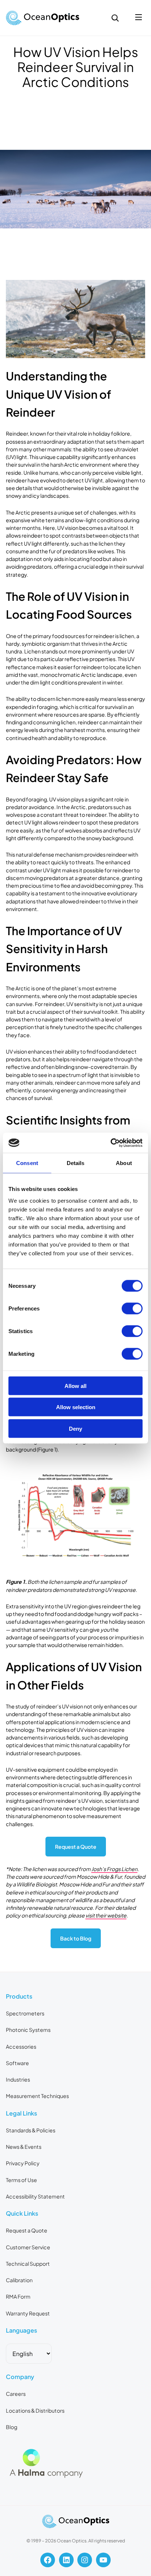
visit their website (106, 1915)
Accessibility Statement (35, 2196)
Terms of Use (21, 2180)
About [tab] (124, 1163)
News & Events (24, 2147)
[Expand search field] (115, 18)
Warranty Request (28, 2313)
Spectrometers (25, 2013)
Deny (75, 1428)
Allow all (75, 1386)
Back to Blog (76, 1938)
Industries (18, 2079)
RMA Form (18, 2296)
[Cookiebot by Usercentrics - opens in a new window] (111, 1143)
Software (17, 2063)
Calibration (19, 2280)
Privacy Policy (23, 2163)
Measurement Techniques (37, 2096)
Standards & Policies (31, 2130)
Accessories (21, 2046)
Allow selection (76, 1407)
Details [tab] (76, 1163)
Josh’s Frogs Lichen (114, 1869)
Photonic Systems (28, 2030)
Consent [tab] (27, 1163)
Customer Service (28, 2247)
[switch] (132, 1308)
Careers (16, 2394)
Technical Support (28, 2264)
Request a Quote (76, 1847)
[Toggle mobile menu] (139, 18)
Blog (12, 2427)
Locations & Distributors (35, 2410)
